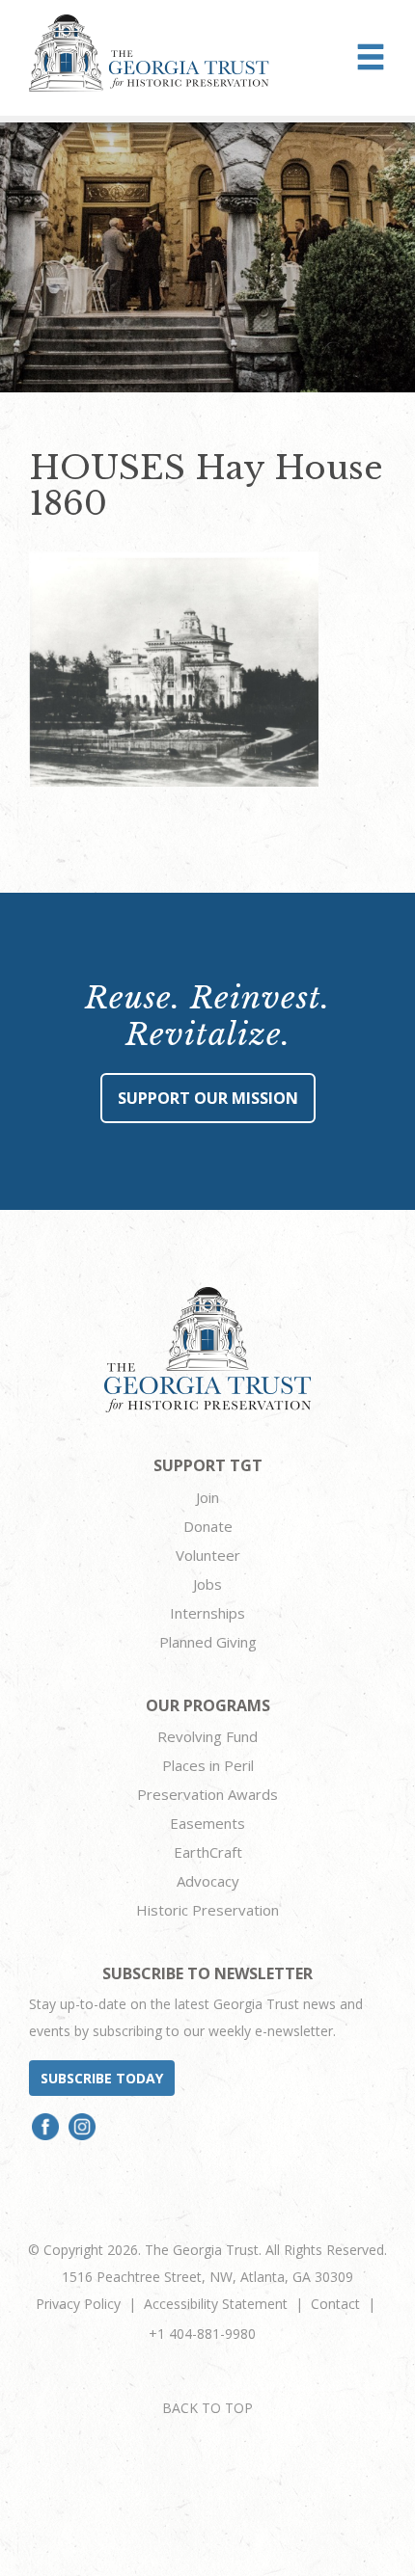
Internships (207, 1613)
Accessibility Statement (216, 2304)
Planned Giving (208, 1642)
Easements (207, 1823)
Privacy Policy (78, 2304)
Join (207, 1497)
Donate (208, 1526)
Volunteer (208, 1555)
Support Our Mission (208, 1098)
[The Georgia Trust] (149, 53)
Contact (335, 2304)
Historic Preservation (207, 1910)
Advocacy (208, 1881)
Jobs (207, 1584)
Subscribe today (102, 2078)
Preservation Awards (207, 1794)
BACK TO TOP (207, 2408)
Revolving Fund (207, 1736)
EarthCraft (208, 1852)
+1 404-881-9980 (202, 2334)
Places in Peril (208, 1765)
